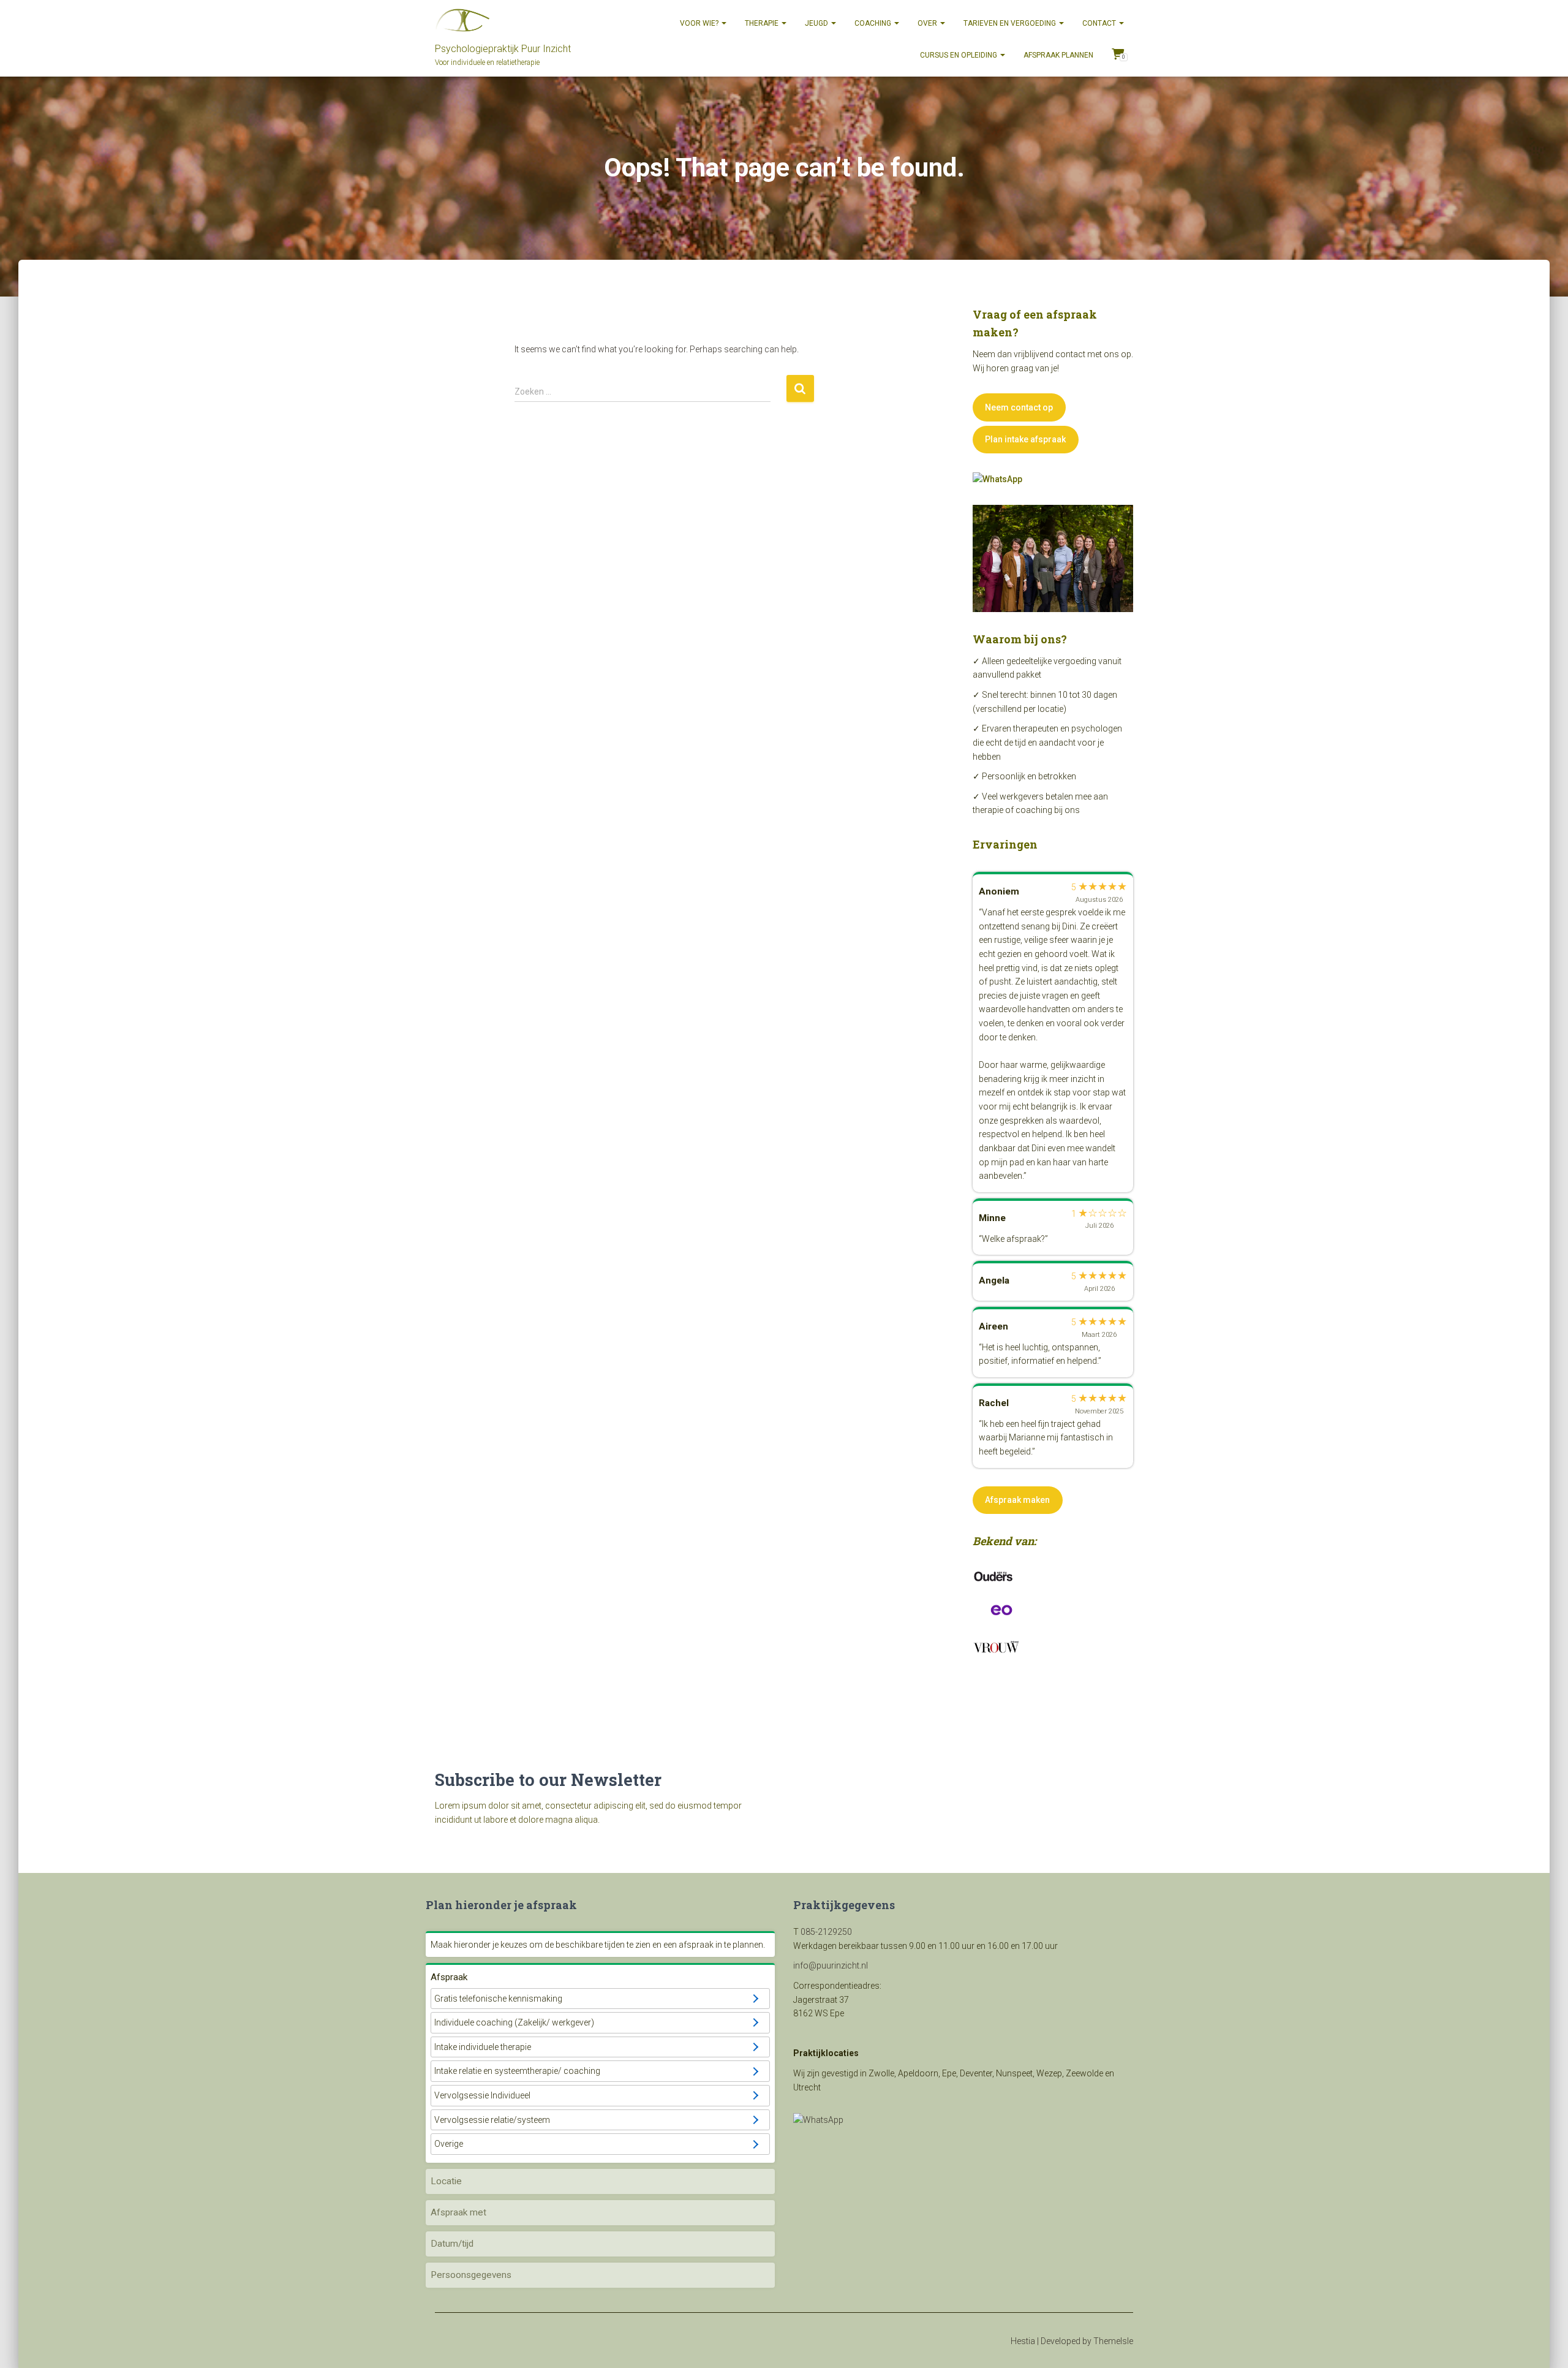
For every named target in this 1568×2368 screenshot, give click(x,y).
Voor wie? (700, 23)
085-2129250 (826, 1932)
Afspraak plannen (1058, 55)
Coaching (874, 23)
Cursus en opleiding (959, 55)
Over (928, 23)
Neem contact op (1019, 407)
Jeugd (817, 23)
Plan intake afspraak (1025, 439)
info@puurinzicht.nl (831, 1965)
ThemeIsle (1113, 2341)
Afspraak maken (1017, 1500)
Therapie (763, 23)
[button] (600, 1999)
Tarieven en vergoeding (1011, 23)
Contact (1100, 23)
